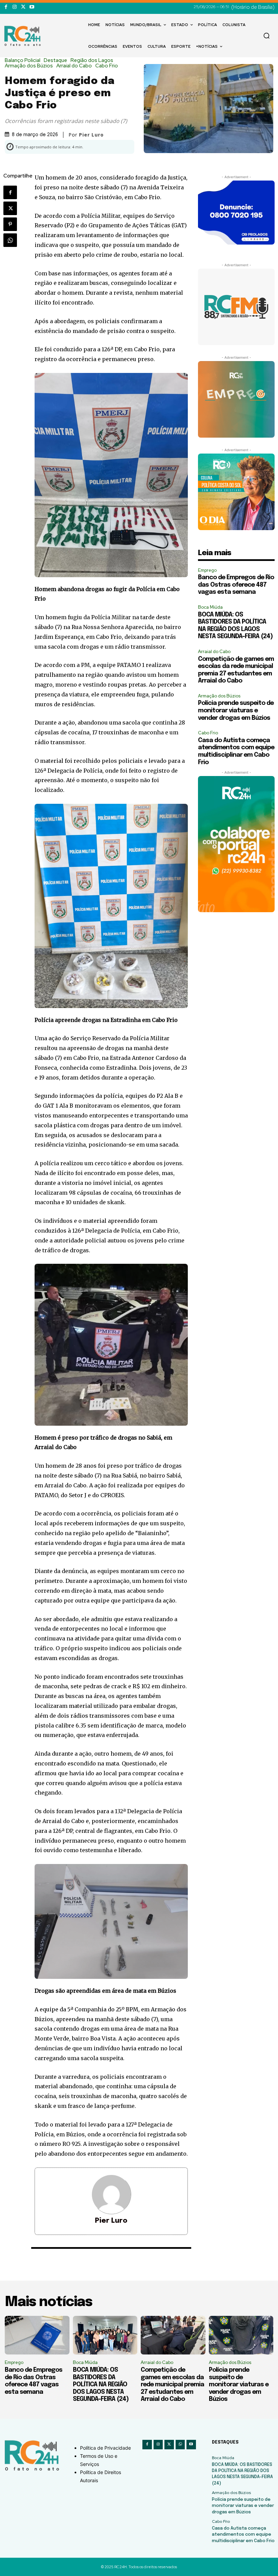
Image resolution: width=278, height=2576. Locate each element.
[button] (266, 36)
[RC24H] (24, 36)
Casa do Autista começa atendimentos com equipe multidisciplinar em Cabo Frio (243, 2535)
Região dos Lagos (92, 60)
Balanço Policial (23, 60)
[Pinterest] (10, 224)
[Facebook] (6, 7)
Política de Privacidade (105, 2448)
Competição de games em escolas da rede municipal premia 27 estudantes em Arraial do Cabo (172, 2385)
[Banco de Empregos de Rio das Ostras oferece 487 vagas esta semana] (37, 2335)
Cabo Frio (107, 66)
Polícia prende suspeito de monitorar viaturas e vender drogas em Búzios (236, 710)
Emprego (207, 570)
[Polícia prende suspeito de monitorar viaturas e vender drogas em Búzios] (241, 2335)
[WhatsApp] (10, 240)
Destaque (55, 60)
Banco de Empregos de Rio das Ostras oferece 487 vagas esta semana (236, 585)
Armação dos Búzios (29, 66)
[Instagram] (14, 7)
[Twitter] (23, 7)
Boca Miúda (210, 607)
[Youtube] (32, 7)
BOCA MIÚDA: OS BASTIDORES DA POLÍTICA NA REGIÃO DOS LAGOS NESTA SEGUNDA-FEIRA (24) (101, 2385)
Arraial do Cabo (74, 66)
